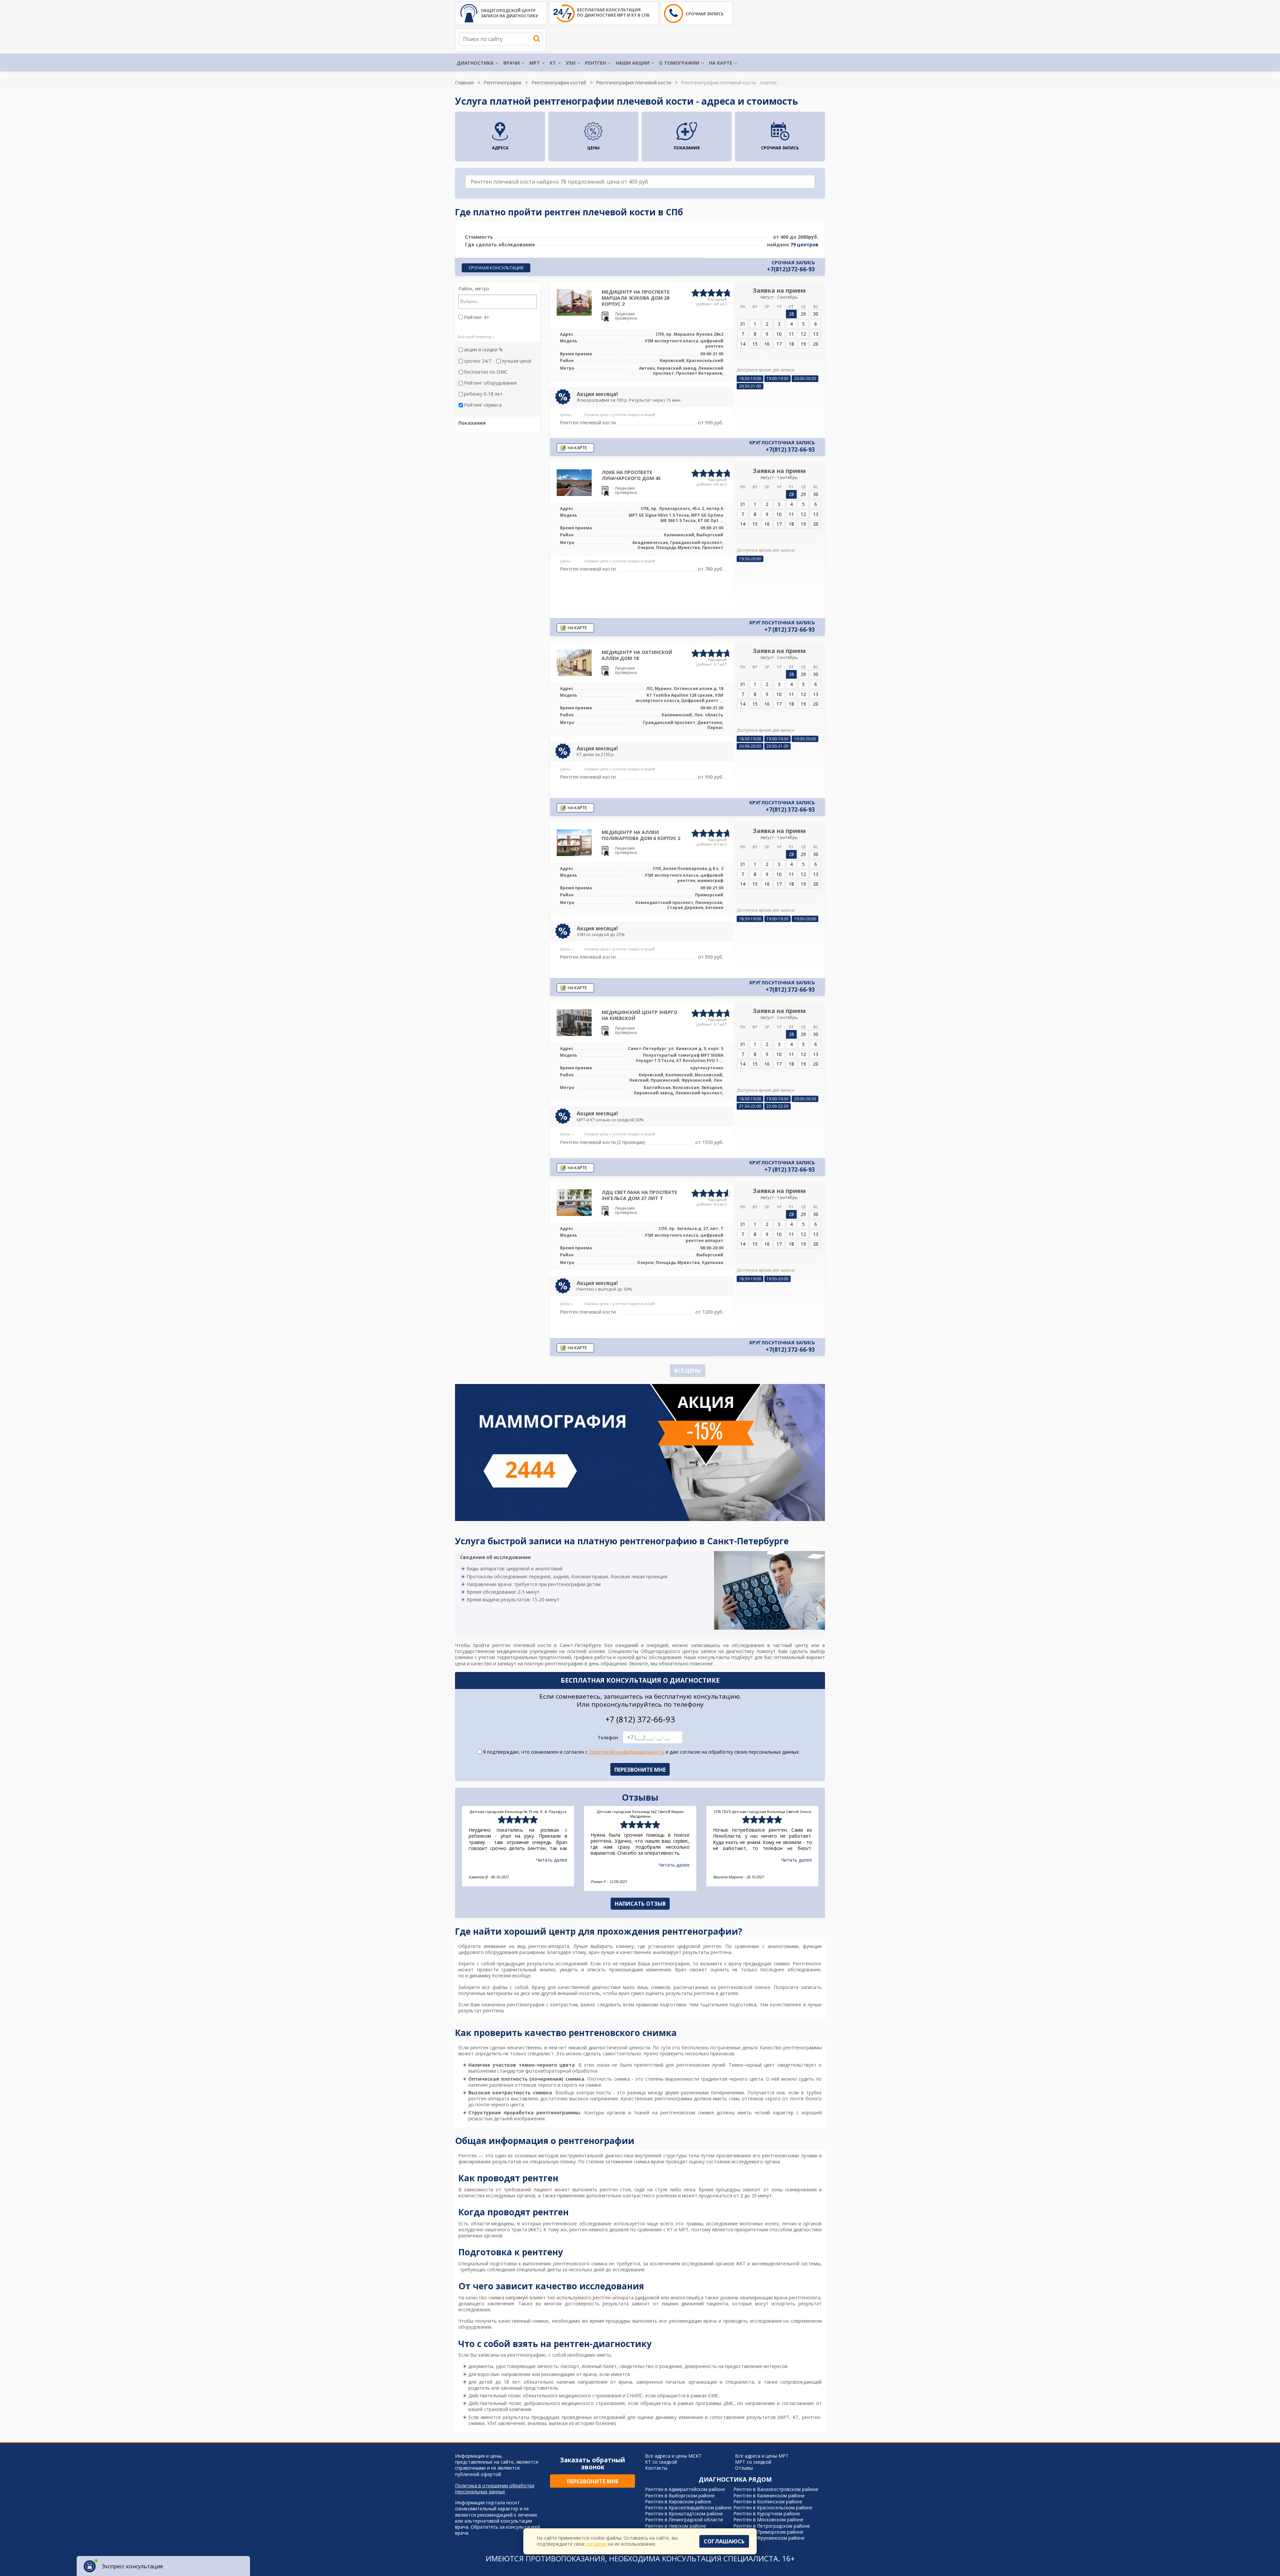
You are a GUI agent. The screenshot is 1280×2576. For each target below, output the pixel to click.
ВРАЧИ (511, 63)
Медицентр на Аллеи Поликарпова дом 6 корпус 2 (641, 835)
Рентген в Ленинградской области (684, 2519)
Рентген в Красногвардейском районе (688, 2507)
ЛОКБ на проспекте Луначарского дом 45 (631, 475)
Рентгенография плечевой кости (633, 82)
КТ (553, 63)
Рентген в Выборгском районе (680, 2495)
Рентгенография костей (559, 82)
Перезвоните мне (593, 2481)
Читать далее (552, 1865)
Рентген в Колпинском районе (768, 2501)
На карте (721, 63)
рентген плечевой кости (522, 1645)
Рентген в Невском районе (675, 2526)
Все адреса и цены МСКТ (673, 2456)
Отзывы (744, 2468)
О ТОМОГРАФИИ (679, 63)
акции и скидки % (483, 350)
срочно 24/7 (478, 361)
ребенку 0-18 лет (483, 394)
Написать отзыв (640, 1904)
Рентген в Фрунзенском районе (769, 2538)
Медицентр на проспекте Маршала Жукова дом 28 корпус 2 (636, 298)
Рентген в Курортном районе (767, 2513)
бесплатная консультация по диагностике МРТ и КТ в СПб (613, 12)
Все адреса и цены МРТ (762, 2456)
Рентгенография (502, 82)
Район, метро (474, 289)
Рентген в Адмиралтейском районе (685, 2489)
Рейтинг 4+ (476, 317)
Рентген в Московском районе (768, 2519)
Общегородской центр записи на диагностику (509, 13)
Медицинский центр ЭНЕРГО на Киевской (639, 1015)
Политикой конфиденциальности (627, 1752)
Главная (464, 82)
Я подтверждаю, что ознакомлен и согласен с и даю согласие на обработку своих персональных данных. (641, 1752)
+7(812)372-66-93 (791, 269)
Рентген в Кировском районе (678, 2501)
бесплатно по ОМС (486, 372)
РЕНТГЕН (595, 63)
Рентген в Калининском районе (769, 2495)
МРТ (535, 63)
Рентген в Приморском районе (768, 2532)
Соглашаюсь (724, 2541)
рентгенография (671, 1963)
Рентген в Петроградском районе (772, 2526)
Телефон (608, 1738)
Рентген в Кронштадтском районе (684, 2513)
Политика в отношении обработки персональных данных (495, 2489)
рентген (479, 2047)
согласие (596, 2544)
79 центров (804, 244)
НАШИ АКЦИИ (632, 63)
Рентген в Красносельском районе (773, 2507)
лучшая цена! (516, 361)
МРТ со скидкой (753, 2462)
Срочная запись (705, 14)
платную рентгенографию (554, 1663)
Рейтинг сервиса (483, 405)
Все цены (688, 1371)
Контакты (656, 2468)
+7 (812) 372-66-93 (790, 630)
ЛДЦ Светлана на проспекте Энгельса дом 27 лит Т (639, 1195)
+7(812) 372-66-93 (790, 450)
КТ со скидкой (661, 2462)
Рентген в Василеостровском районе (776, 2489)
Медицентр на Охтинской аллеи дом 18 (637, 655)
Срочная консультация (496, 268)
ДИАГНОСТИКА (475, 63)
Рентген (467, 2155)
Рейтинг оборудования (490, 383)
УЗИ (570, 63)
